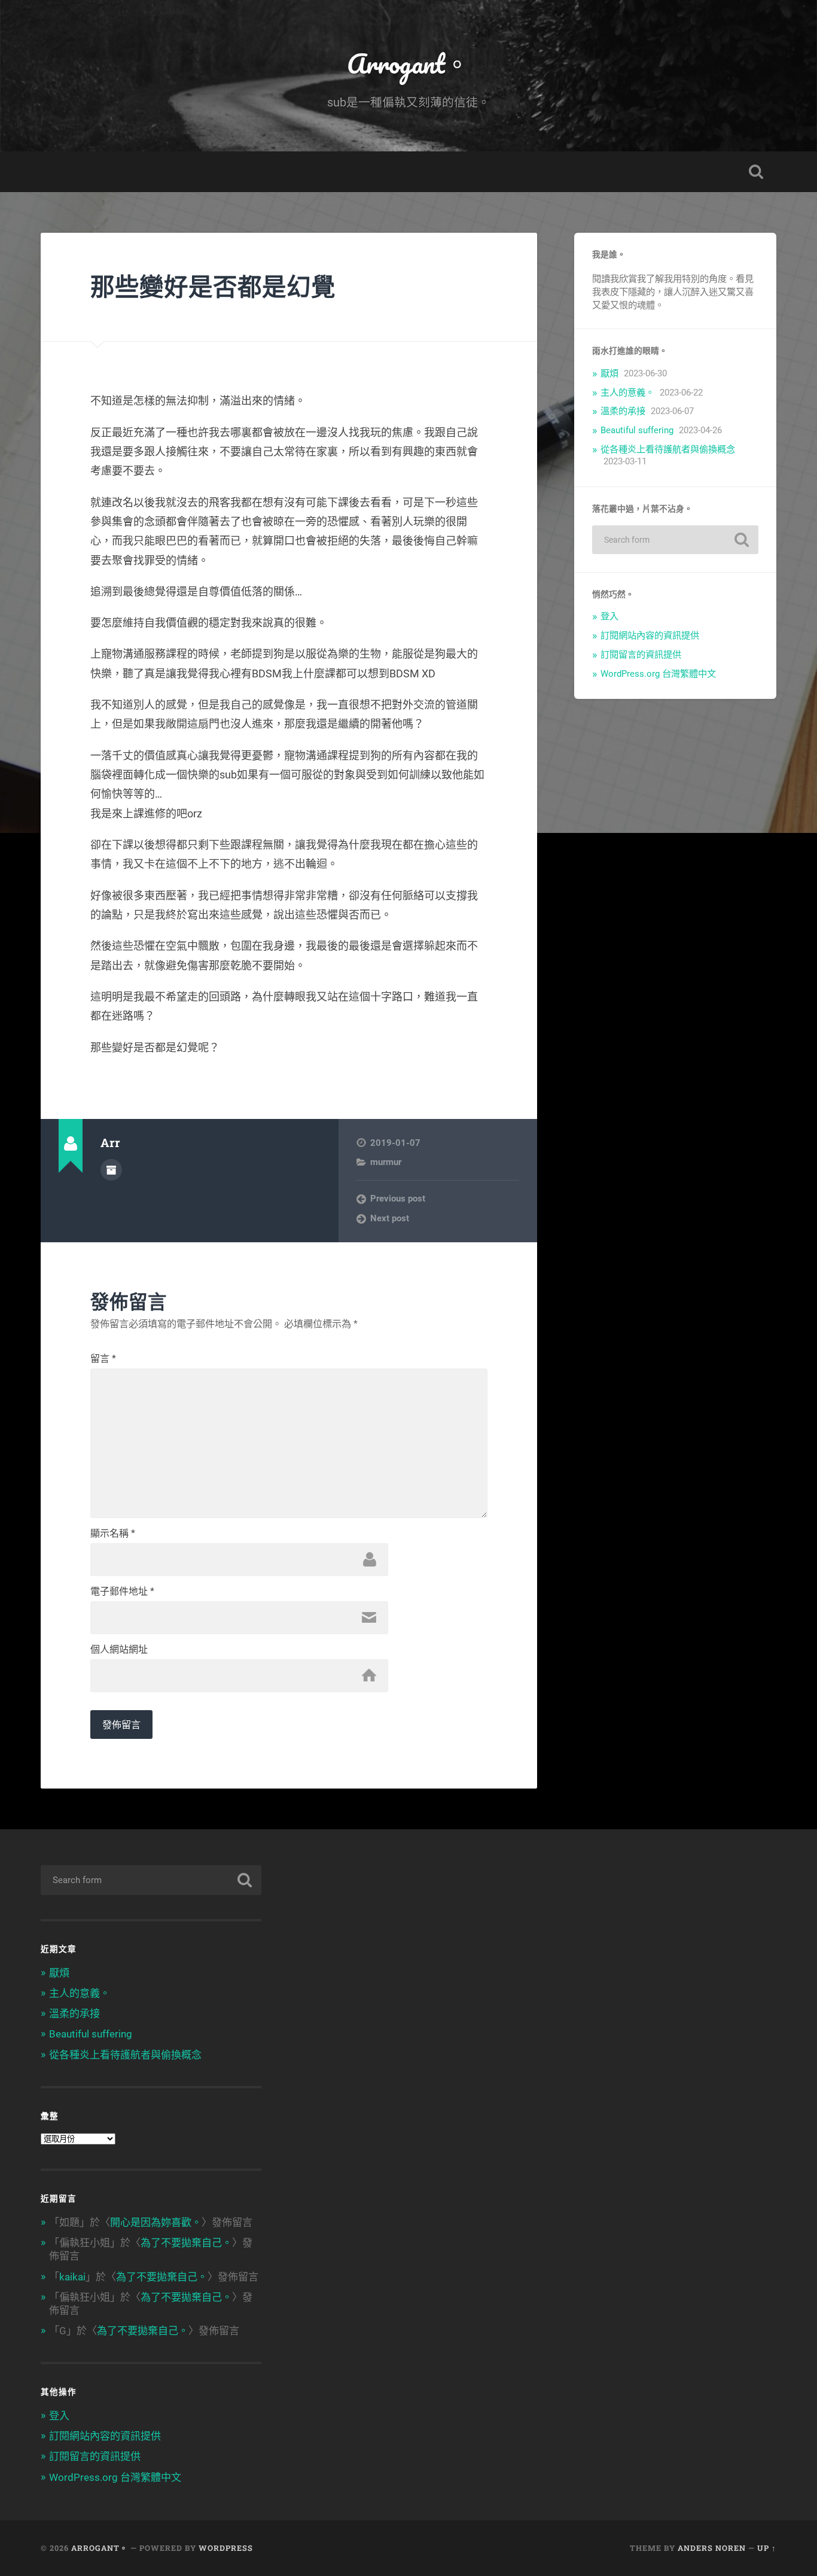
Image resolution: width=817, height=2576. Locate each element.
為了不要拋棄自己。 (186, 2243)
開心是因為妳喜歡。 (156, 2222)
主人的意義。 (627, 393)
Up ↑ (767, 2548)
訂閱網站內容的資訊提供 (650, 635)
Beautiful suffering (637, 430)
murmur (386, 1162)
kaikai (72, 2277)
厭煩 (609, 373)
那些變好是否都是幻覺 (213, 286)
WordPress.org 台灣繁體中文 (658, 674)
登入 (609, 616)
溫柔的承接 (623, 411)
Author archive (111, 1170)
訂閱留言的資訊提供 (641, 655)
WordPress (226, 2548)
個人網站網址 (119, 1650)
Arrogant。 (408, 63)
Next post (390, 1218)
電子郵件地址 (122, 1592)
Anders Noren (712, 2548)
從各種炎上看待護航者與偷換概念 (668, 449)
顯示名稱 (113, 1534)
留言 (103, 1359)
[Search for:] (675, 540)
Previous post (398, 1199)
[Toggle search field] (756, 172)
